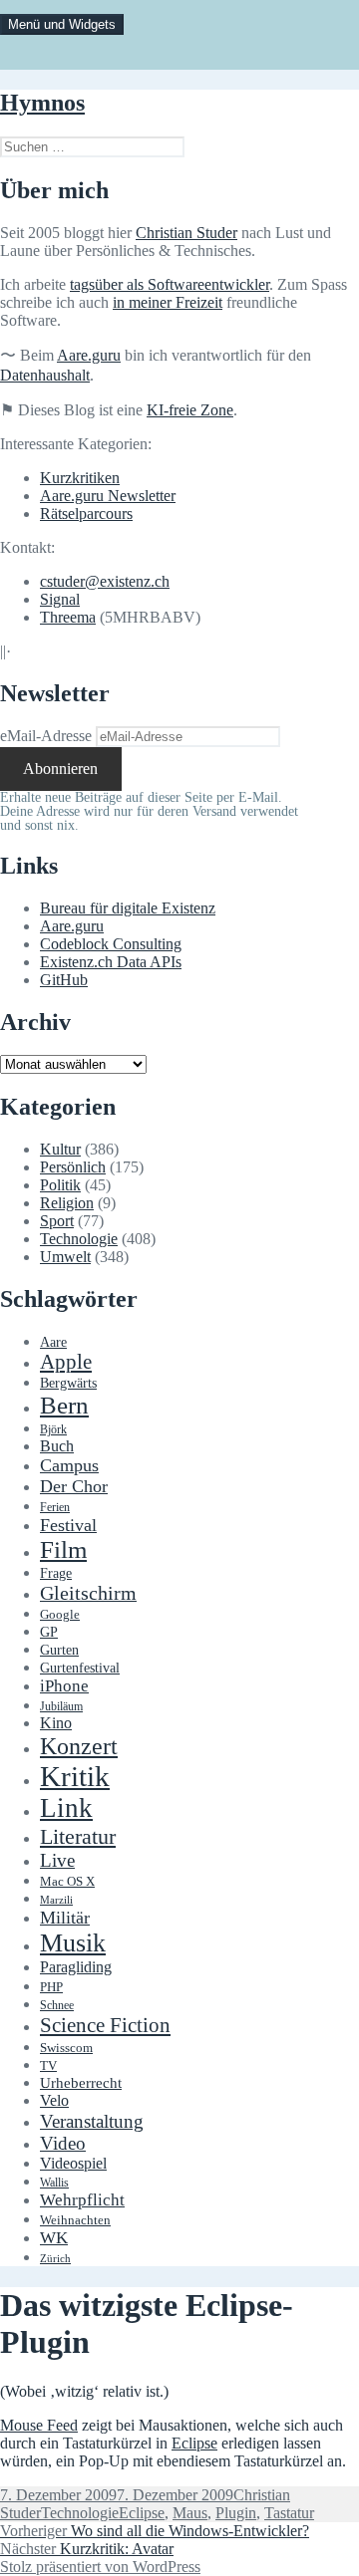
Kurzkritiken (80, 478)
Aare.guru (89, 355)
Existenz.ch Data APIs (111, 962)
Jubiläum (61, 1707)
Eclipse (194, 2443)
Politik (60, 1185)
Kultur (60, 1149)
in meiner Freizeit (168, 302)
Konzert (79, 1746)
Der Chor (74, 1486)
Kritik (75, 1776)
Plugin (236, 2513)
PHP (51, 1987)
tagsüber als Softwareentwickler (170, 284)
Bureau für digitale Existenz (128, 908)
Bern (64, 1405)
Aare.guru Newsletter (108, 496)
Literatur (78, 1836)
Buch (57, 1446)
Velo (54, 2101)
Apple (66, 1362)
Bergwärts (68, 1383)
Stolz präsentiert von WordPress (100, 2567)
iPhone (64, 1686)
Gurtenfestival (80, 1668)
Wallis (54, 2183)
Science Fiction (105, 2025)
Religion (67, 1203)
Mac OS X (67, 1882)
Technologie (79, 1239)
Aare (53, 1342)
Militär (65, 1918)
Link (66, 1808)
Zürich (55, 2259)
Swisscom (66, 2048)
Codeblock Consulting (111, 944)
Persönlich (73, 1167)
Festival (68, 1525)
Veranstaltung (92, 2121)
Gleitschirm (88, 1593)
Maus (190, 2513)
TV (48, 2066)
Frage (56, 1573)
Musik (73, 1943)
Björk (53, 1429)
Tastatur (289, 2513)
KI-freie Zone (190, 410)
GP (49, 1632)
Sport (57, 1221)
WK (54, 2238)
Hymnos (42, 103)
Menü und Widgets (62, 24)
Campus (69, 1465)
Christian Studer (186, 233)
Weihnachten (75, 2220)
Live (57, 1860)
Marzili (56, 1900)
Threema (68, 617)
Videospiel (73, 2163)
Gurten (59, 1650)
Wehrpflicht (82, 2200)
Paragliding (76, 1967)
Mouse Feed (39, 2425)
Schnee (57, 2006)
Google (60, 1615)
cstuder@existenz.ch (105, 581)
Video (63, 2143)
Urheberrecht (81, 2083)
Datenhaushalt (45, 375)
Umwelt (65, 1257)
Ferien (55, 1508)
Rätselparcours (86, 514)
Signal (60, 599)
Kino (56, 1723)
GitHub (64, 980)
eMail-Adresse (46, 736)
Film (63, 1549)
